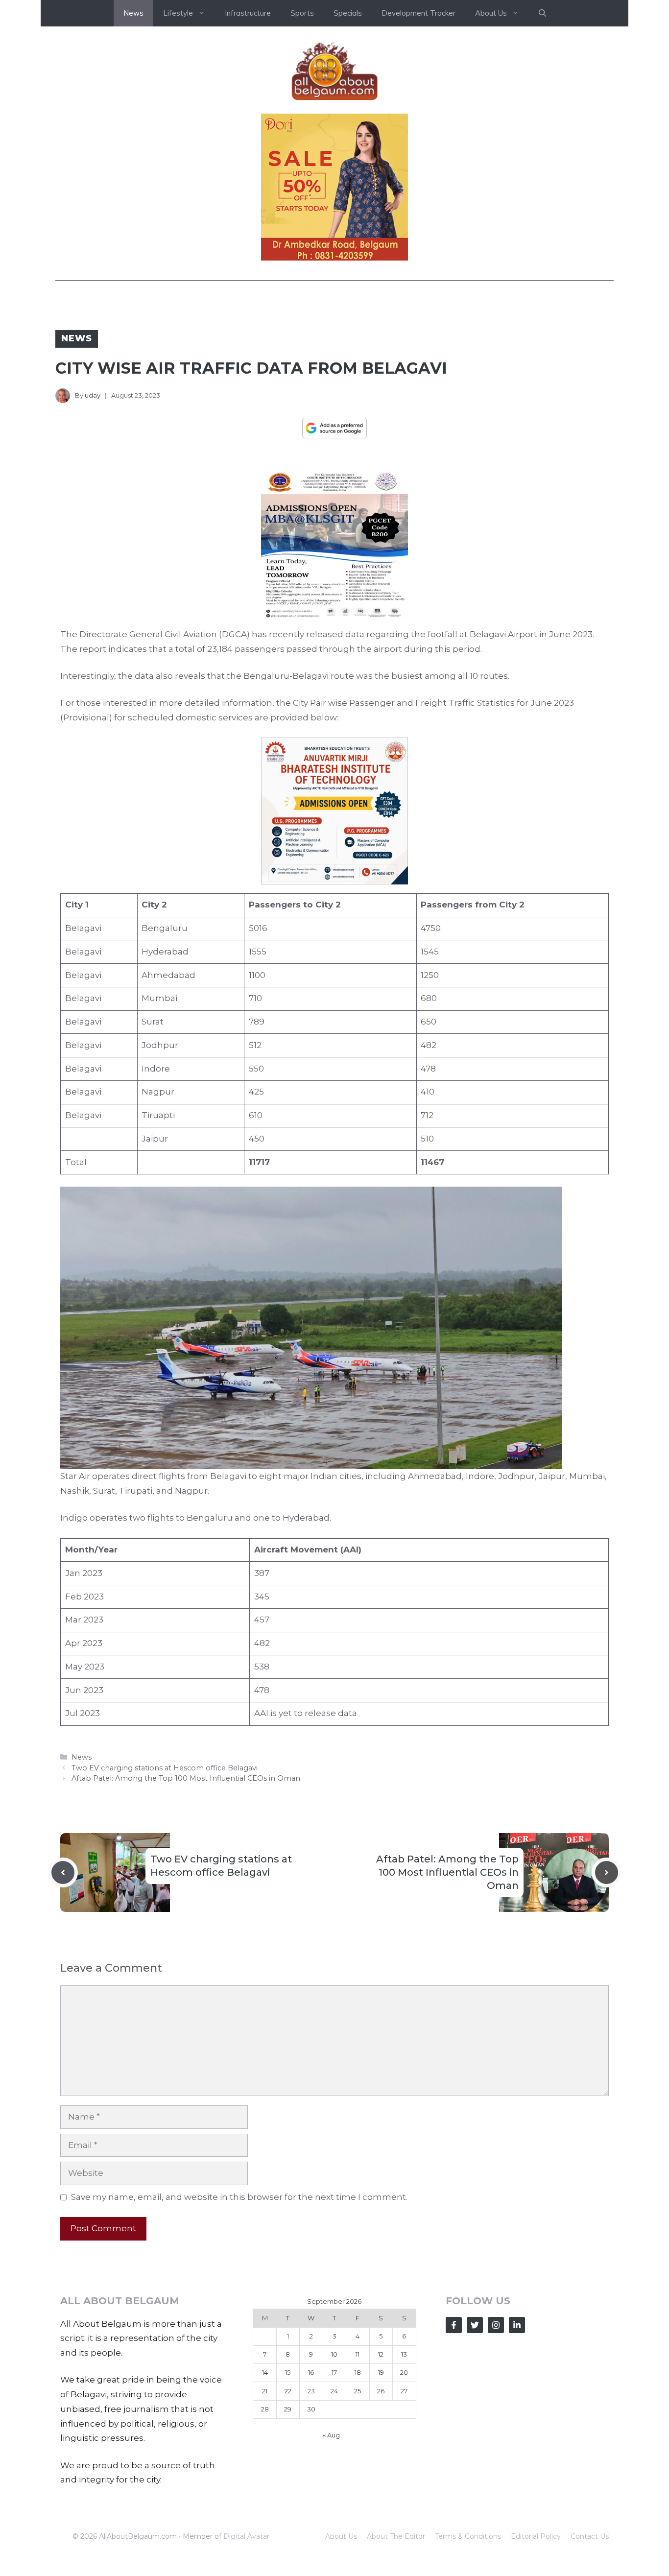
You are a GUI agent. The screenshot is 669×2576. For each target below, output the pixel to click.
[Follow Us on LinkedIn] (517, 2325)
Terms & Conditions (468, 2536)
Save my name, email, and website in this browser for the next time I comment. (239, 2197)
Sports (302, 13)
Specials (348, 13)
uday (93, 395)
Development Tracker (418, 13)
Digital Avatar (246, 2536)
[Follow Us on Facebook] (454, 2325)
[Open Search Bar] (542, 13)
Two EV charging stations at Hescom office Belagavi (165, 1768)
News (133, 13)
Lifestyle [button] (178, 13)
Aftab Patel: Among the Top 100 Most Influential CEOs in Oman (186, 1778)
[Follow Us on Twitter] (475, 2325)
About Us (341, 2536)
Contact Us (590, 2536)
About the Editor (396, 2536)
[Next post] (607, 1872)
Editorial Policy (536, 2536)
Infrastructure (248, 13)
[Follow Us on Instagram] (496, 2325)
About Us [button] (491, 13)
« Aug (331, 2435)
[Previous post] (63, 1872)
